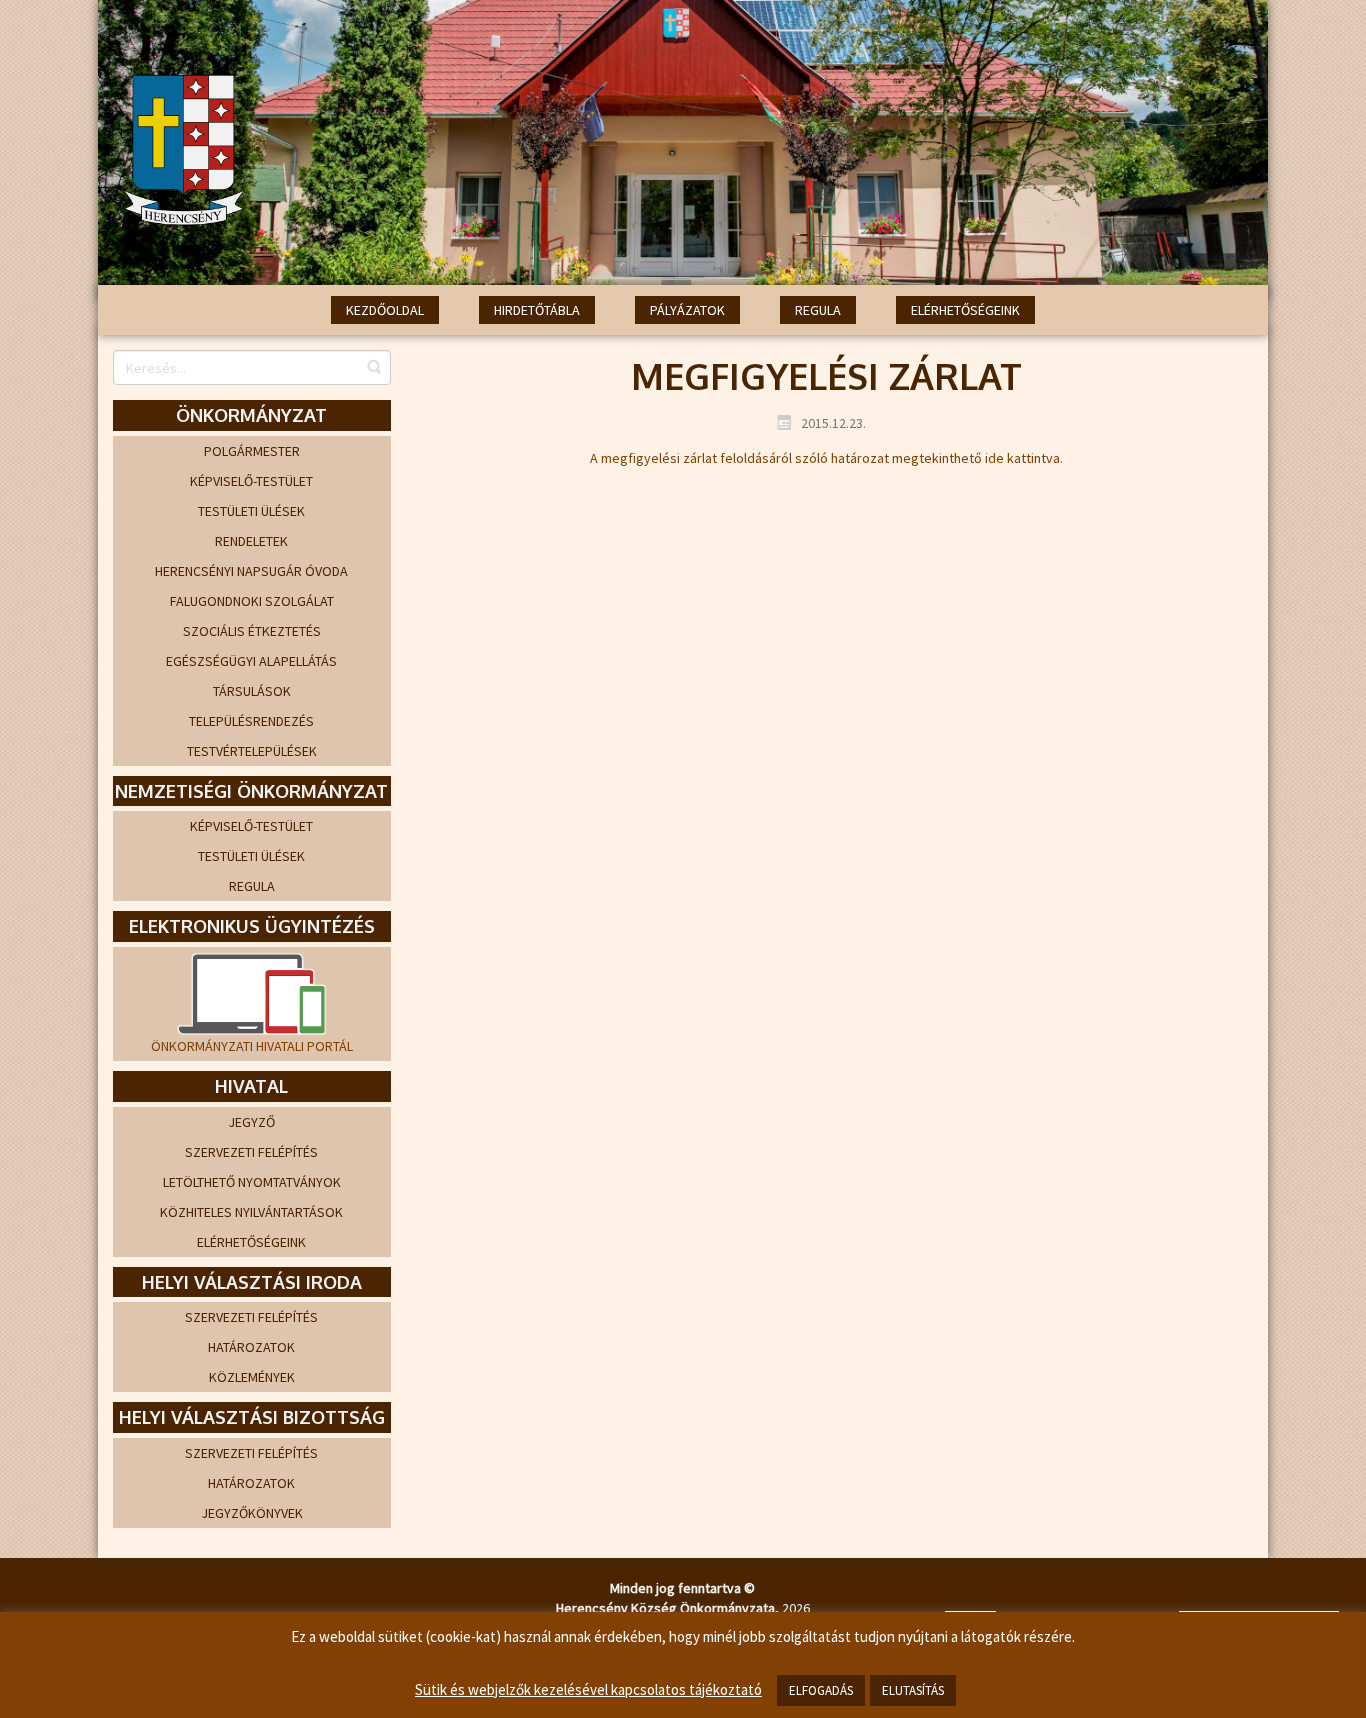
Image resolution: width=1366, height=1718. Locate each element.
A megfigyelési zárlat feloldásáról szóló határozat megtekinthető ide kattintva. (826, 458)
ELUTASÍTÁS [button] (913, 1690)
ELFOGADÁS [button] (821, 1690)
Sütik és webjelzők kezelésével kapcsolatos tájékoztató (588, 1689)
